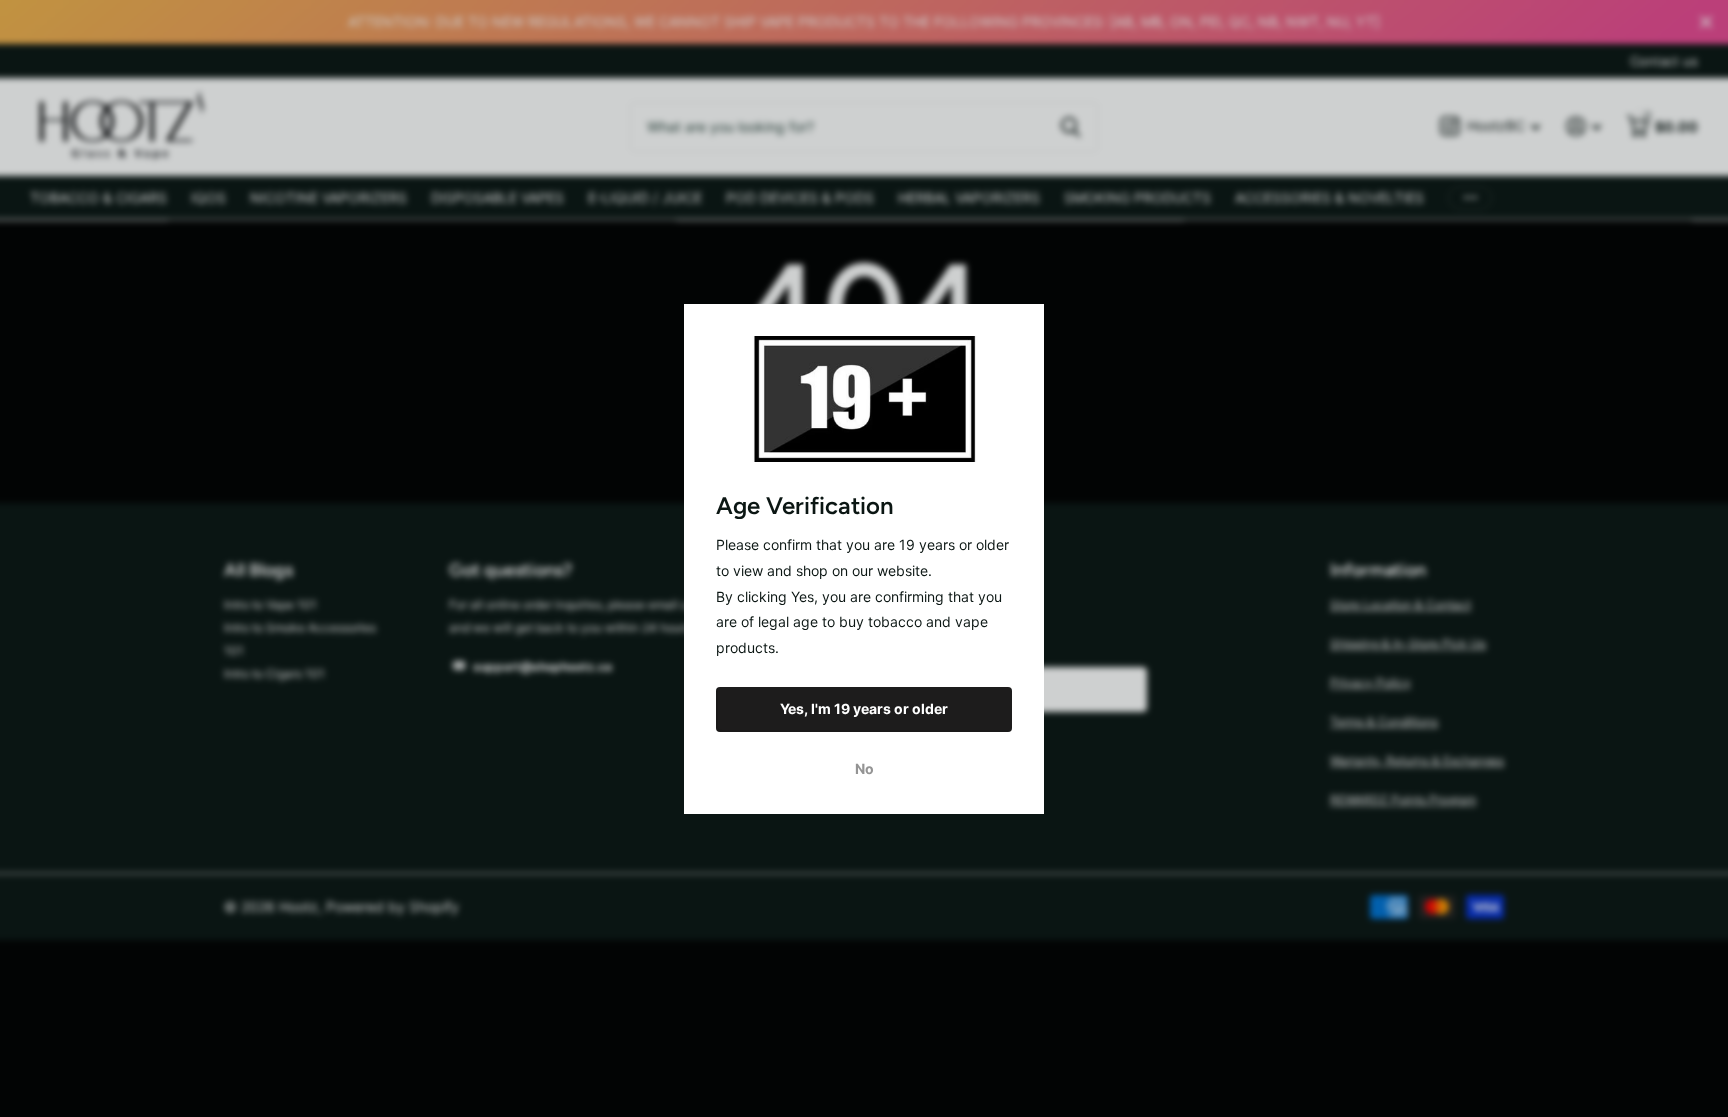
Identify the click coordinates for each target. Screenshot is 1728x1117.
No (864, 767)
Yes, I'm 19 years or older (864, 708)
